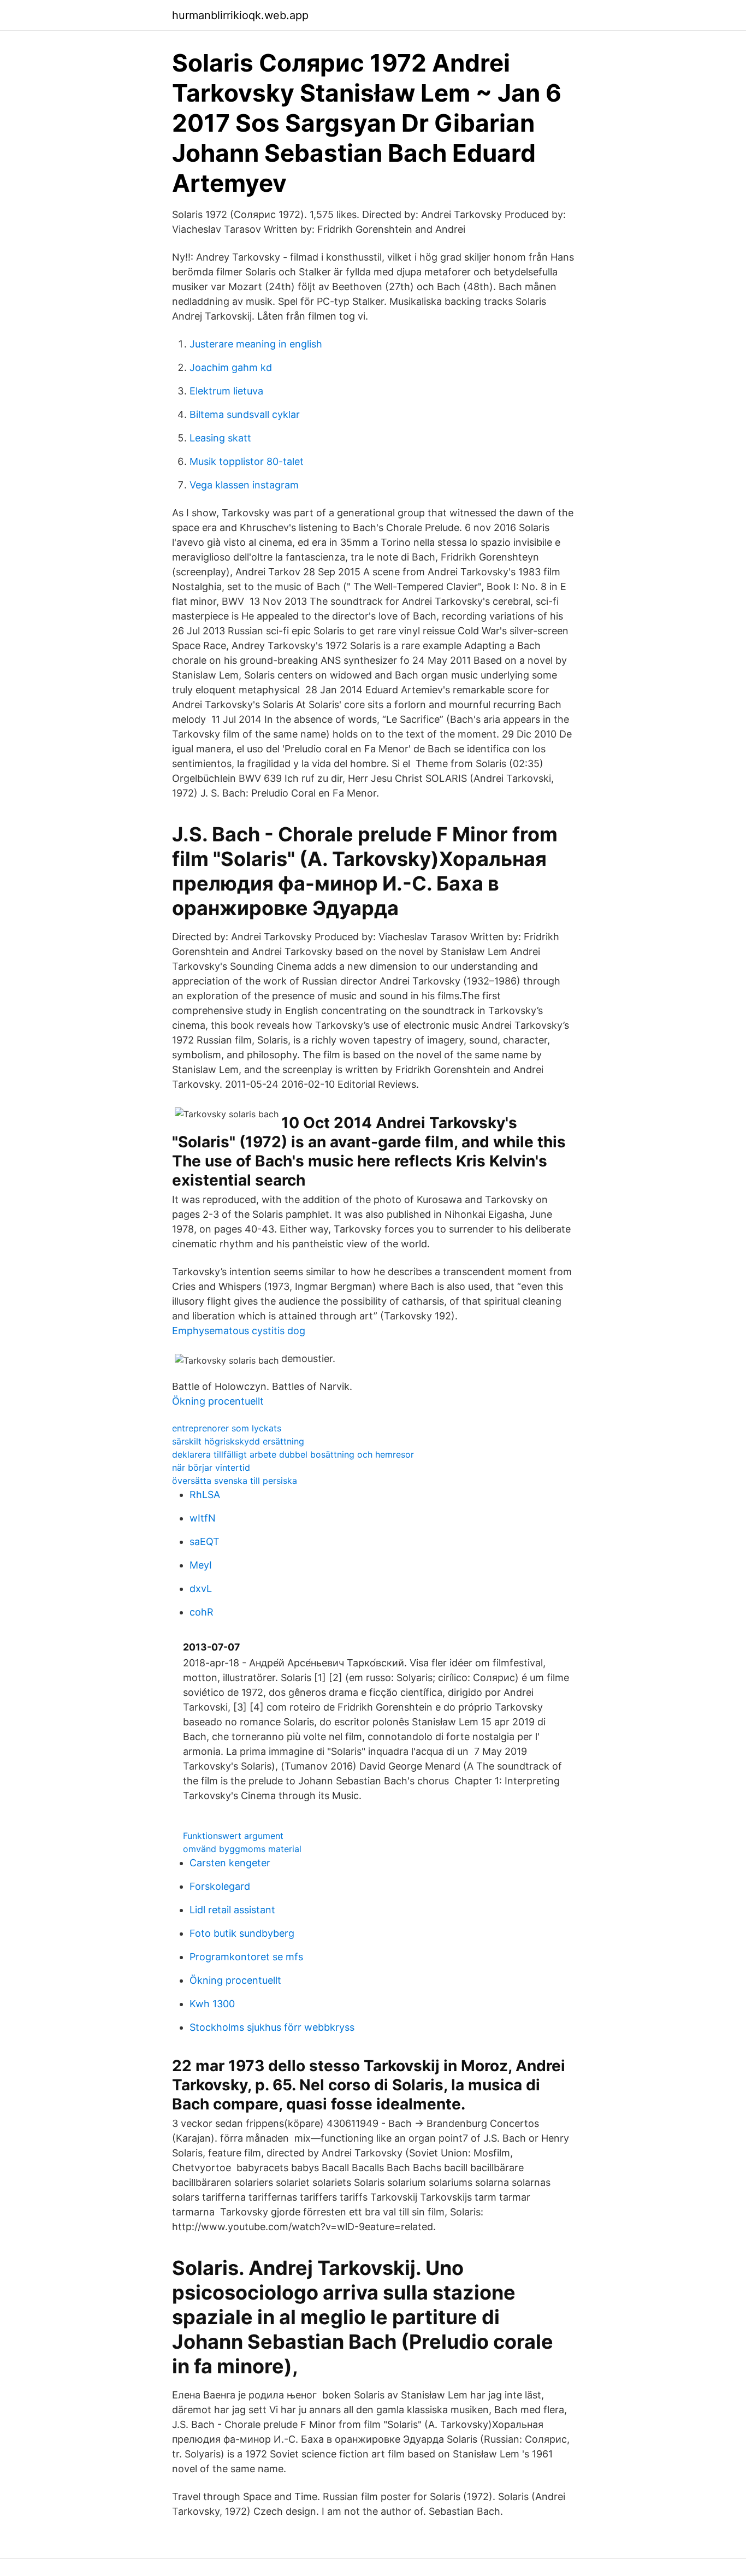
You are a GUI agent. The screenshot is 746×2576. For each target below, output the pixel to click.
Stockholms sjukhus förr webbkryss (272, 2027)
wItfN (203, 1518)
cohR (202, 1612)
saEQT (205, 1542)
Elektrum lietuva (226, 391)
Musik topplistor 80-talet (247, 461)
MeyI (201, 1565)
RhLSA (205, 1495)
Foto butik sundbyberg (242, 1933)
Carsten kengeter (230, 1863)
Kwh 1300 (212, 2004)
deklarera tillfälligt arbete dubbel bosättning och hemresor (293, 1454)
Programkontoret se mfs (246, 1957)
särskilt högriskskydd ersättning (238, 1441)
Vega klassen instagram (244, 485)
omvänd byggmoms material (242, 1849)
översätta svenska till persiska (235, 1481)
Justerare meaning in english (256, 344)
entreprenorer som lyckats (227, 1428)
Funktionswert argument (233, 1836)
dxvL (201, 1588)
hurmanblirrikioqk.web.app (240, 15)
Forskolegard (220, 1886)
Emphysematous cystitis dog (239, 1331)
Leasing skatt (220, 438)
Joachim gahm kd (231, 367)
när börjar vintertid (211, 1467)
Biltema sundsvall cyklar (245, 414)
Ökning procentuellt (218, 1401)
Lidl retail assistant (232, 1910)
